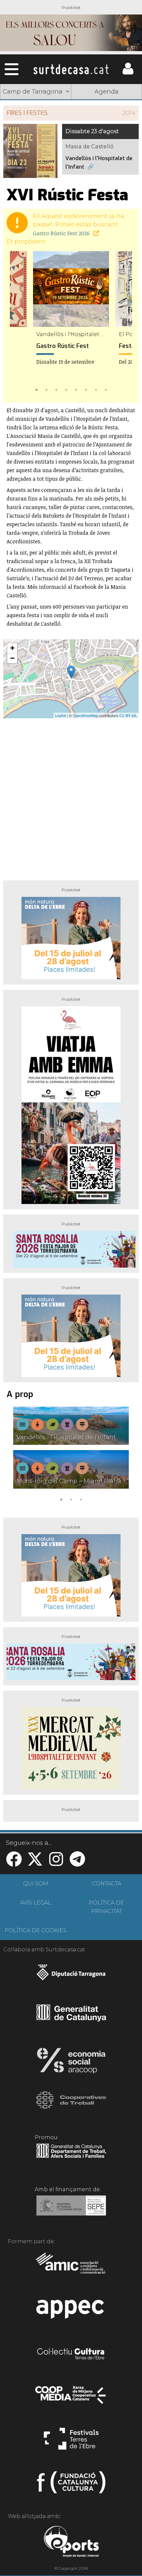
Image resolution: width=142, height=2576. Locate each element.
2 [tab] (46, 389)
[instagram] (56, 1863)
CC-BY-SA (128, 715)
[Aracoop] (71, 2063)
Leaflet (61, 715)
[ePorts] (71, 2542)
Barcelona (107, 139)
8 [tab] (106, 389)
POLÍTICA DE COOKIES (35, 1930)
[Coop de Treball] (71, 2106)
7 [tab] (96, 389)
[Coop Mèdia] (71, 2398)
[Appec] (71, 2311)
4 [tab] (66, 389)
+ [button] (12, 648)
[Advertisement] (71, 797)
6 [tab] (86, 389)
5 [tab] (76, 389)
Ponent (36, 108)
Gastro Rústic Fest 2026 (62, 233)
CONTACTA (107, 1884)
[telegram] (77, 1863)
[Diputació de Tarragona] (71, 1976)
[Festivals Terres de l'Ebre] (71, 2442)
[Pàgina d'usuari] (128, 73)
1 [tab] (36, 389)
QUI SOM (36, 1884)
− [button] (12, 658)
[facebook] (14, 1863)
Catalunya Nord (106, 108)
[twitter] (35, 1863)
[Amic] (71, 2268)
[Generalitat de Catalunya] (71, 2019)
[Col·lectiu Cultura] (71, 2355)
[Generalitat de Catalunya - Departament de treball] (71, 2158)
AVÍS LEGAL (36, 1903)
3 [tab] (56, 389)
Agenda (106, 92)
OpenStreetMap (85, 715)
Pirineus (36, 139)
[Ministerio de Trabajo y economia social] (71, 2210)
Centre (107, 124)
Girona (36, 124)
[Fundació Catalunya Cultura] (71, 2485)
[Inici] (71, 69)
